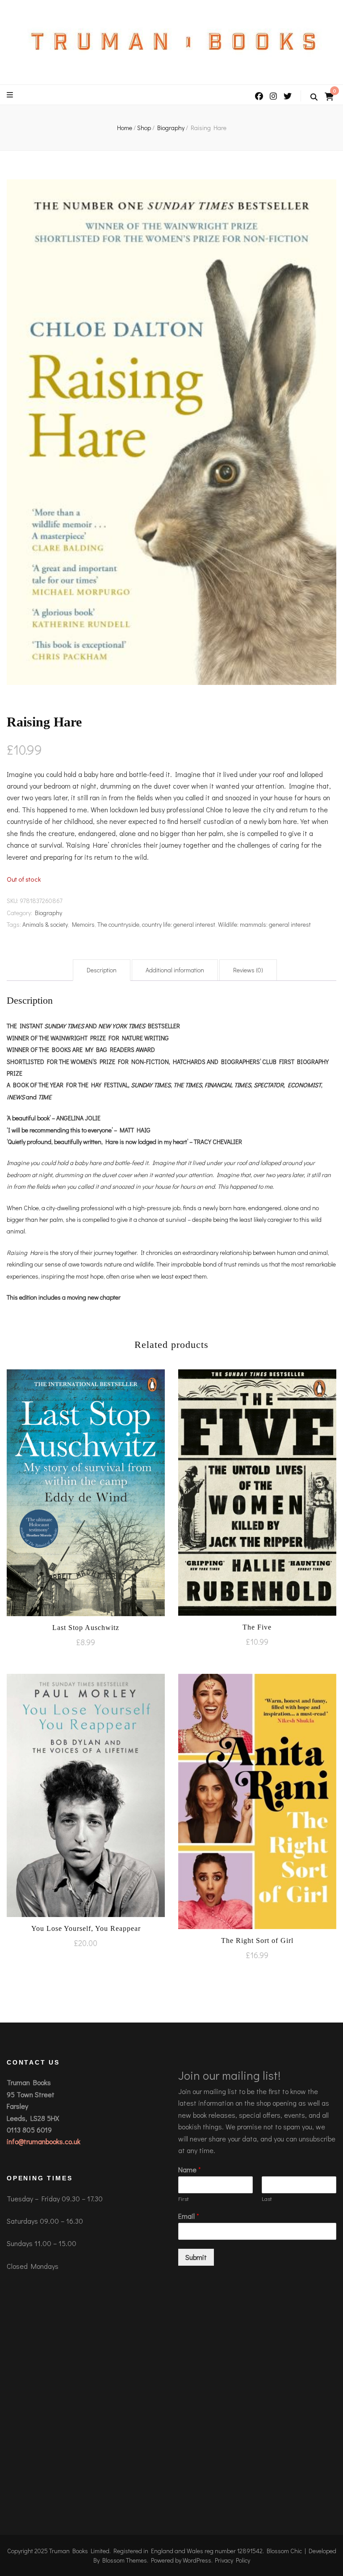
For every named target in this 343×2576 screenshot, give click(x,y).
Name (190, 2170)
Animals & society (45, 924)
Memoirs (83, 924)
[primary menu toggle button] (11, 95)
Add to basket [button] (86, 1492)
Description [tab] (102, 970)
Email (189, 2216)
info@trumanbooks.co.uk (44, 2141)
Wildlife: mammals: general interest (264, 924)
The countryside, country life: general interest (156, 924)
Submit (196, 2257)
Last (267, 2199)
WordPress (197, 2560)
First (184, 2199)
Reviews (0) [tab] (248, 970)
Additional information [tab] (175, 970)
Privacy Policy (232, 2560)
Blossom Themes (125, 2560)
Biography (48, 913)
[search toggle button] (314, 97)
